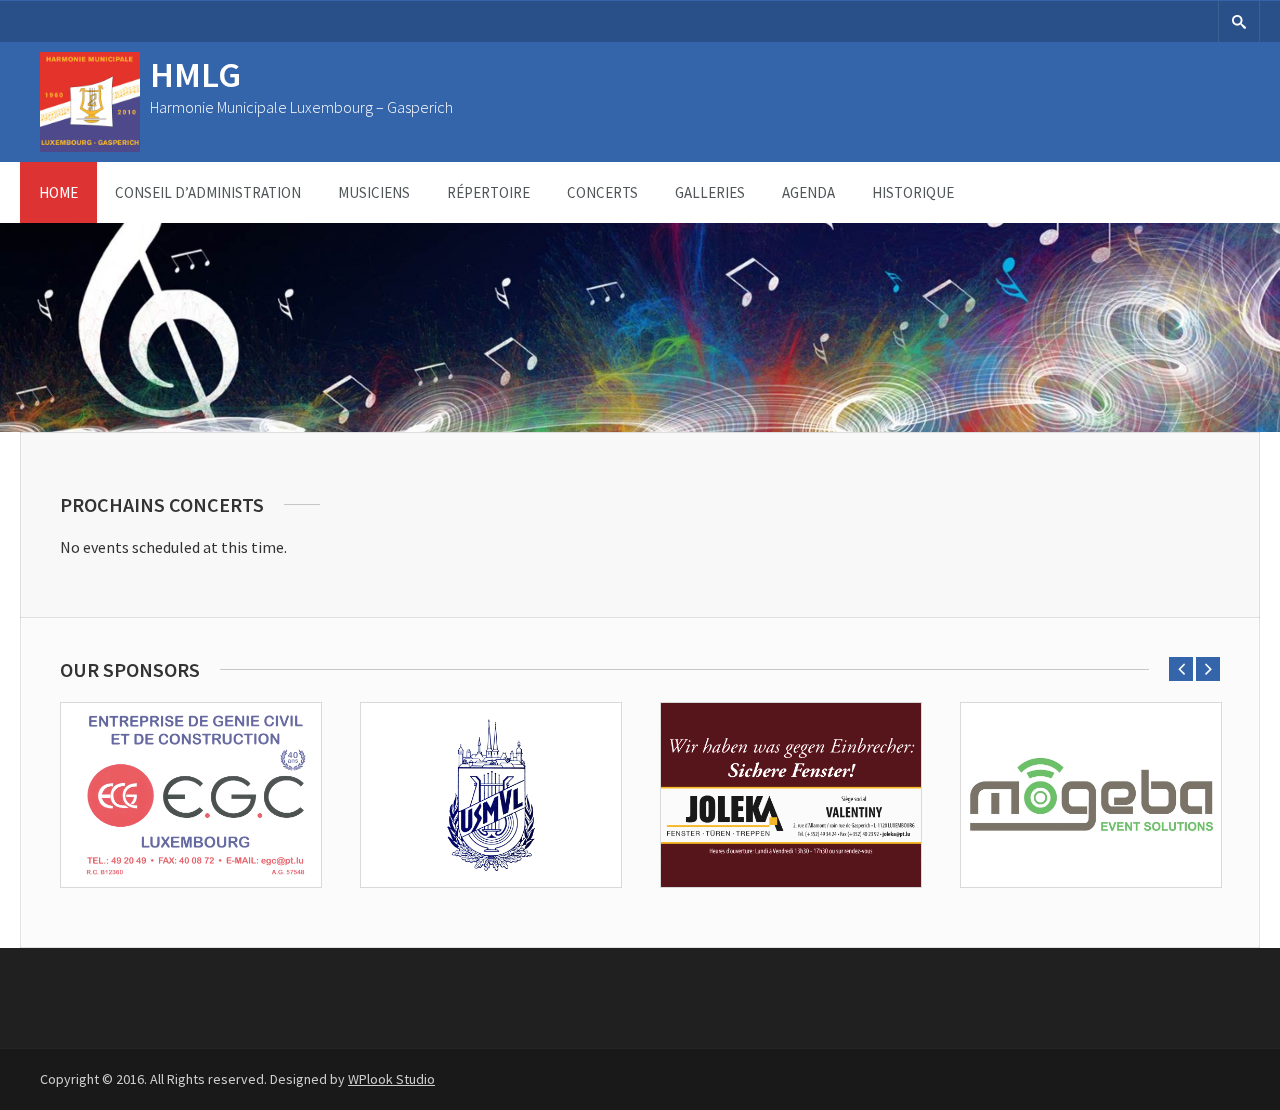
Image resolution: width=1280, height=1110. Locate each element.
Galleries (710, 192)
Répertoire (488, 192)
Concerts (602, 192)
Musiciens (374, 192)
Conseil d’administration (208, 192)
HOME (58, 192)
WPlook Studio (391, 1079)
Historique (913, 192)
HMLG (195, 74)
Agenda (808, 192)
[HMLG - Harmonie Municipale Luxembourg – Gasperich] (90, 147)
